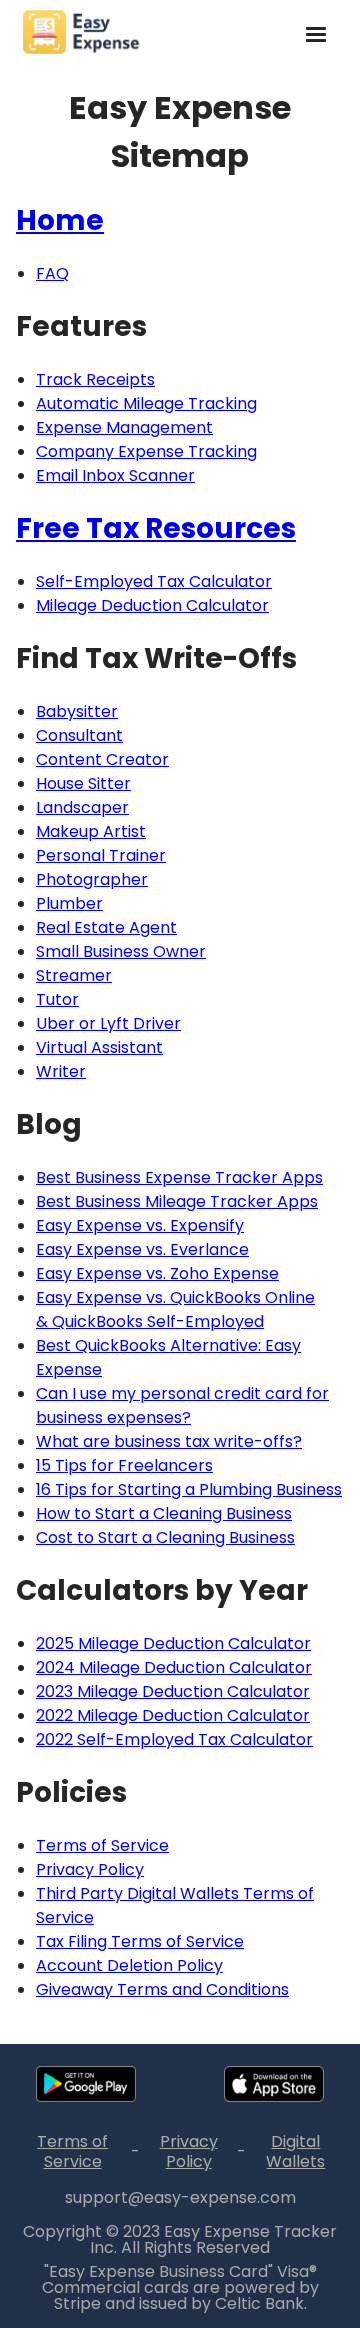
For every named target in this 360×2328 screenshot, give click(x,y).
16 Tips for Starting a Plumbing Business (189, 1489)
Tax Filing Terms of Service (140, 1941)
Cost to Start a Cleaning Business (165, 1537)
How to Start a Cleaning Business (164, 1513)
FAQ (52, 273)
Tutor (57, 999)
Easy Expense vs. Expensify (140, 1225)
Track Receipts (95, 379)
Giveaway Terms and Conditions (162, 1989)
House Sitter (83, 783)
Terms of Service (102, 1845)
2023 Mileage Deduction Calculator (173, 1691)
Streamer (74, 975)
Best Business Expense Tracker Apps (179, 1177)
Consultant (79, 735)
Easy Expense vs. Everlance (142, 1249)
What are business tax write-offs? (169, 1441)
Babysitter (77, 711)
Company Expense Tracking (146, 451)
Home (60, 220)
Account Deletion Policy (129, 1965)
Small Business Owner (121, 951)
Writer (61, 1071)
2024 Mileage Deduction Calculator (174, 1667)
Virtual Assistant (99, 1047)
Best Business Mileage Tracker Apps (177, 1201)
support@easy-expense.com (180, 2198)
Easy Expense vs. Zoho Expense (157, 1273)
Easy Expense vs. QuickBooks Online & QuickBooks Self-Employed (175, 1309)
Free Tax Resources (156, 528)
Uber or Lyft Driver (108, 1023)
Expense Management (124, 427)
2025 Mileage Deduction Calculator (173, 1643)
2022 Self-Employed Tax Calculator (174, 1739)
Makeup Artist (91, 831)
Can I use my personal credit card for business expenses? (182, 1405)
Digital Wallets (295, 2152)
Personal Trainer (101, 855)
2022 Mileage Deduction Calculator (173, 1715)
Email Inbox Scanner (115, 475)
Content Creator (102, 759)
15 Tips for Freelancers (124, 1465)
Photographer (92, 879)
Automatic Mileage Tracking (146, 403)
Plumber (69, 903)
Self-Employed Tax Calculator (154, 581)
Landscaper (82, 807)
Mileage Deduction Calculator (152, 605)
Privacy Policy (90, 1869)
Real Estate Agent (106, 927)
